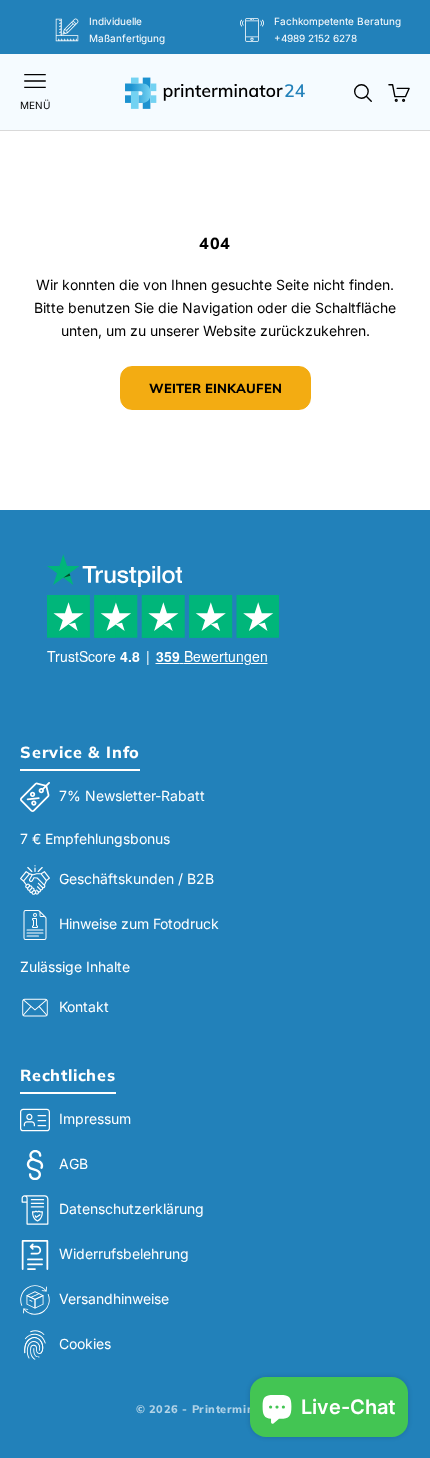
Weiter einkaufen (215, 388)
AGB (73, 1163)
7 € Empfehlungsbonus (95, 838)
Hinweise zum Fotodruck (139, 923)
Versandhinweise (114, 1298)
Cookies (85, 1343)
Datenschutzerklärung (131, 1208)
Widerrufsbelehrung (124, 1253)
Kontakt (84, 1006)
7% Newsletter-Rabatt (132, 795)
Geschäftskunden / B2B (136, 878)
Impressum (95, 1118)
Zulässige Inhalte (75, 966)
